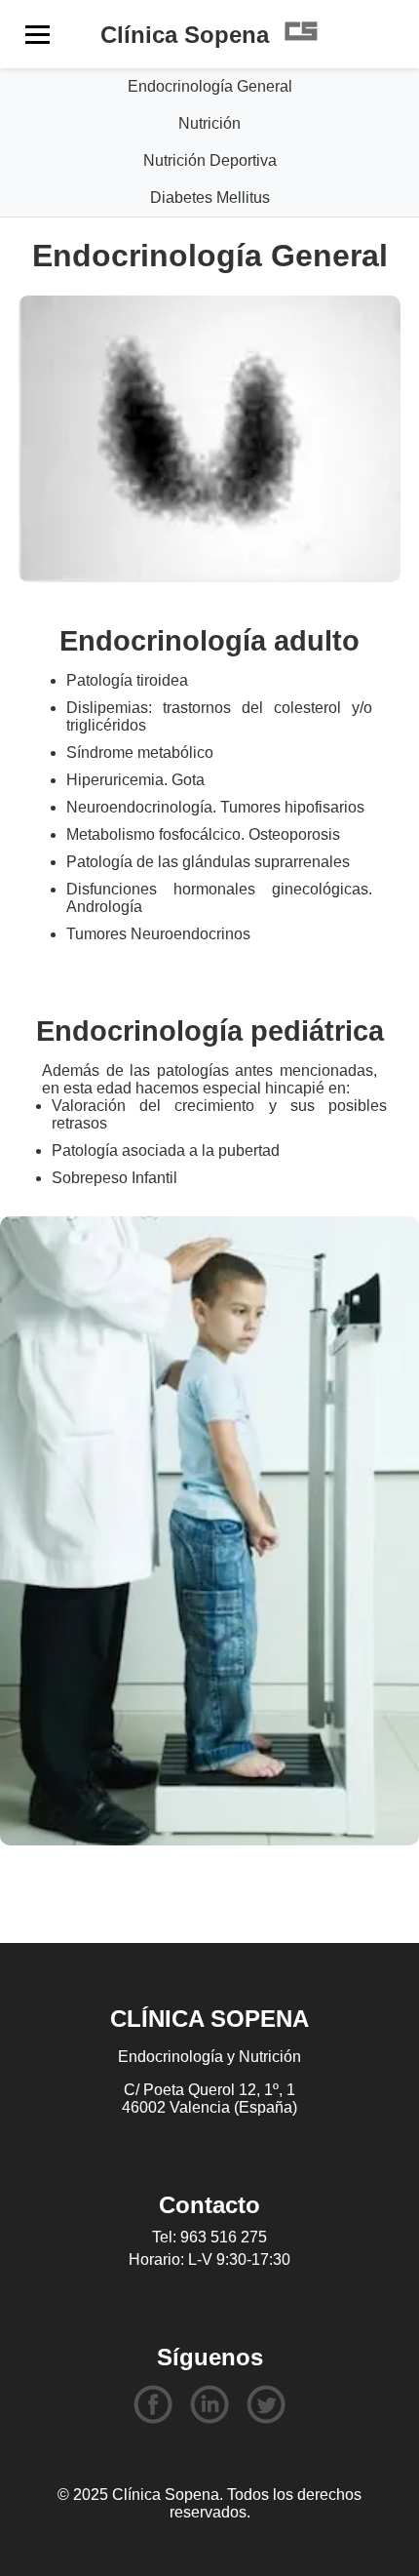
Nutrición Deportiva (210, 160)
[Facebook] (153, 2406)
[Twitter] (266, 2406)
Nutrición (209, 123)
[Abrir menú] (38, 35)
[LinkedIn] (209, 2406)
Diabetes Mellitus (210, 198)
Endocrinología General (210, 86)
